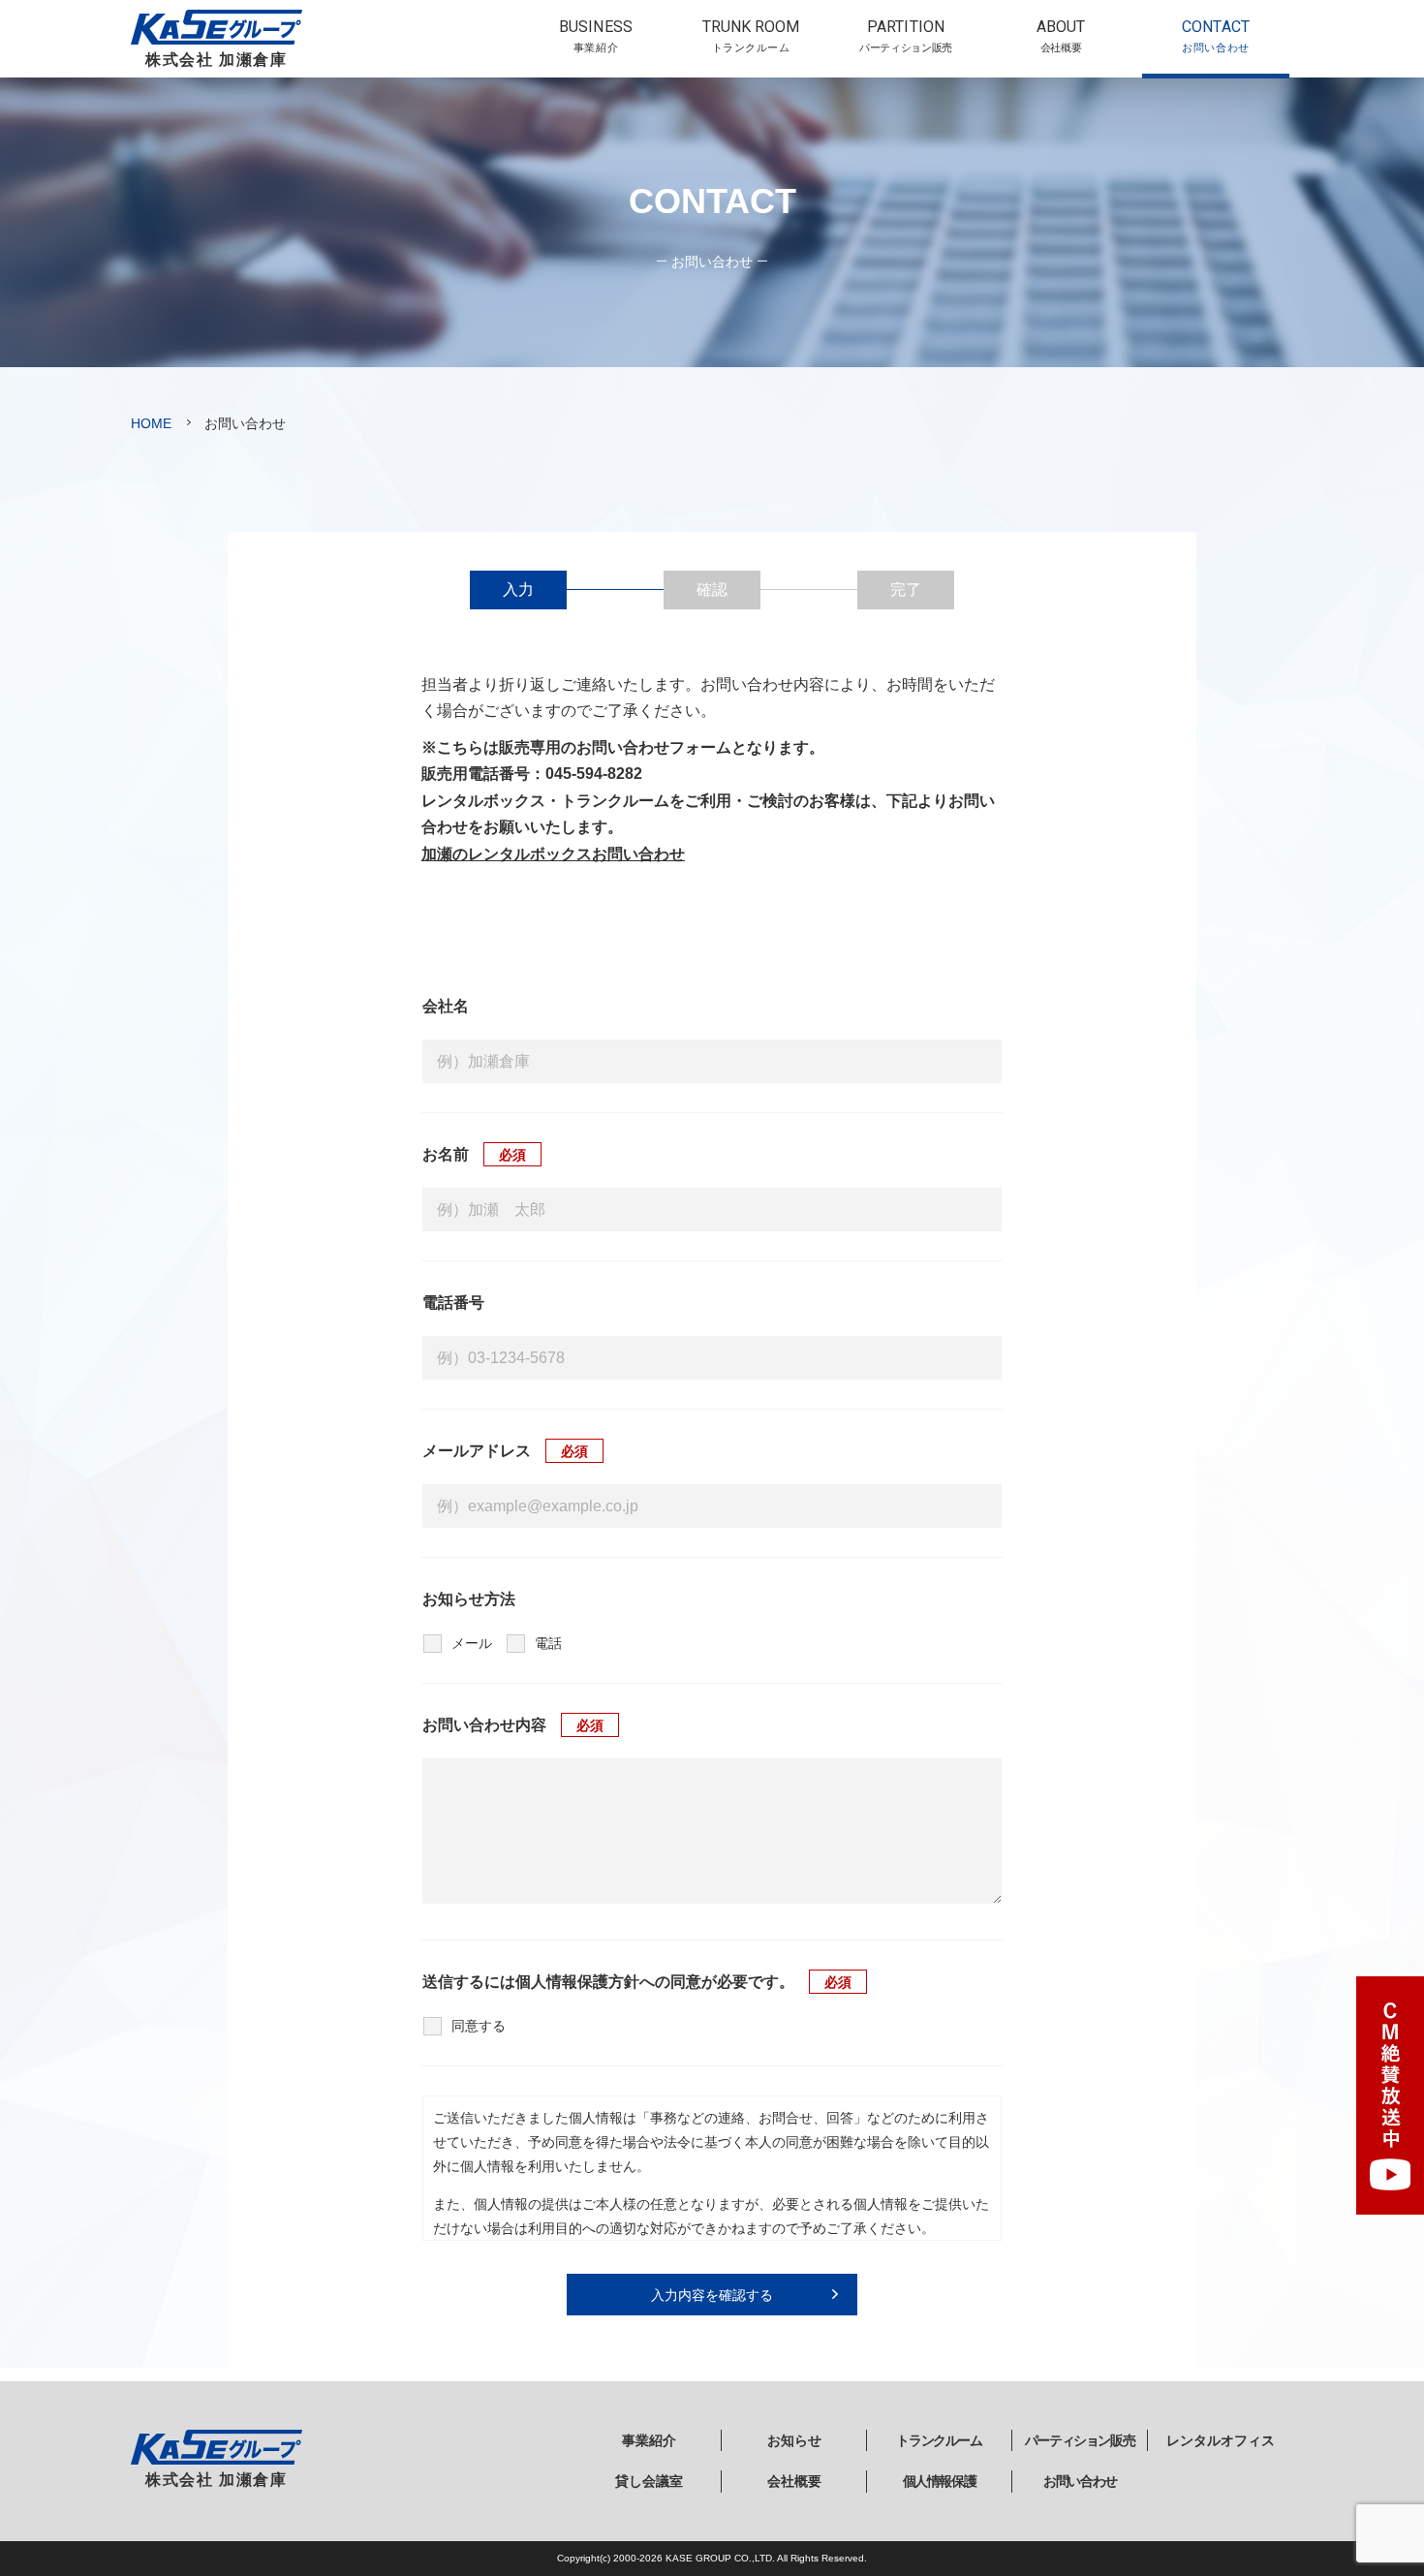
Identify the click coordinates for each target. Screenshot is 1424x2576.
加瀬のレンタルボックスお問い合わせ (553, 854)
